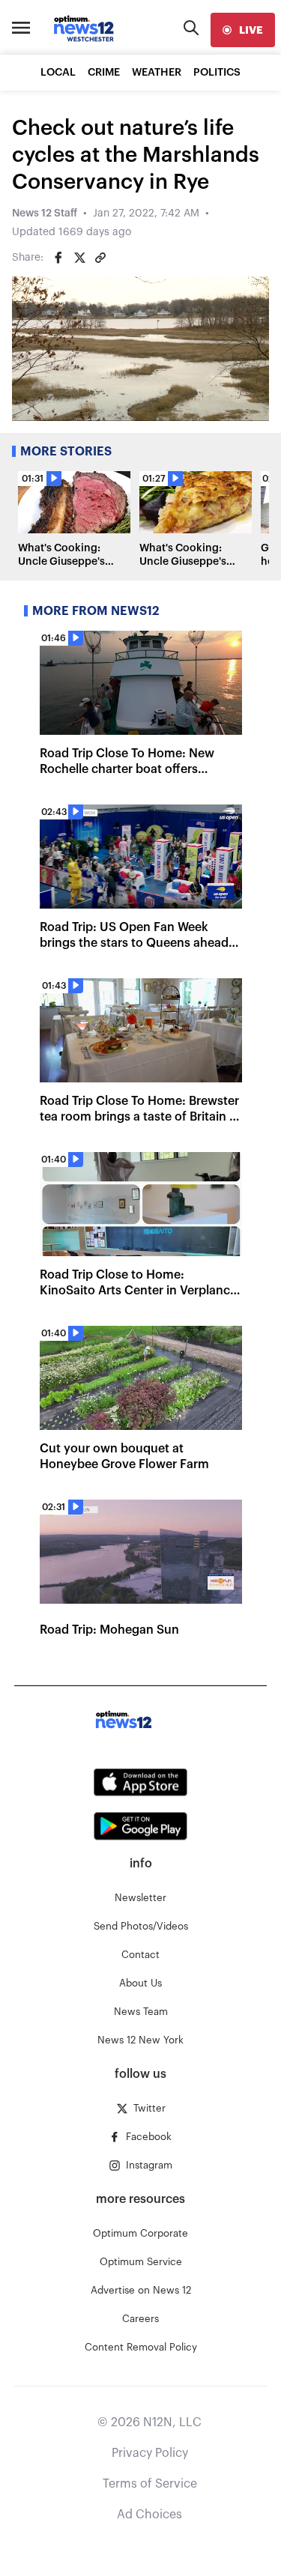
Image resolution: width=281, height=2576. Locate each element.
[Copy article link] (100, 258)
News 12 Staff (45, 213)
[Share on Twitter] (79, 258)
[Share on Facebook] (58, 258)
